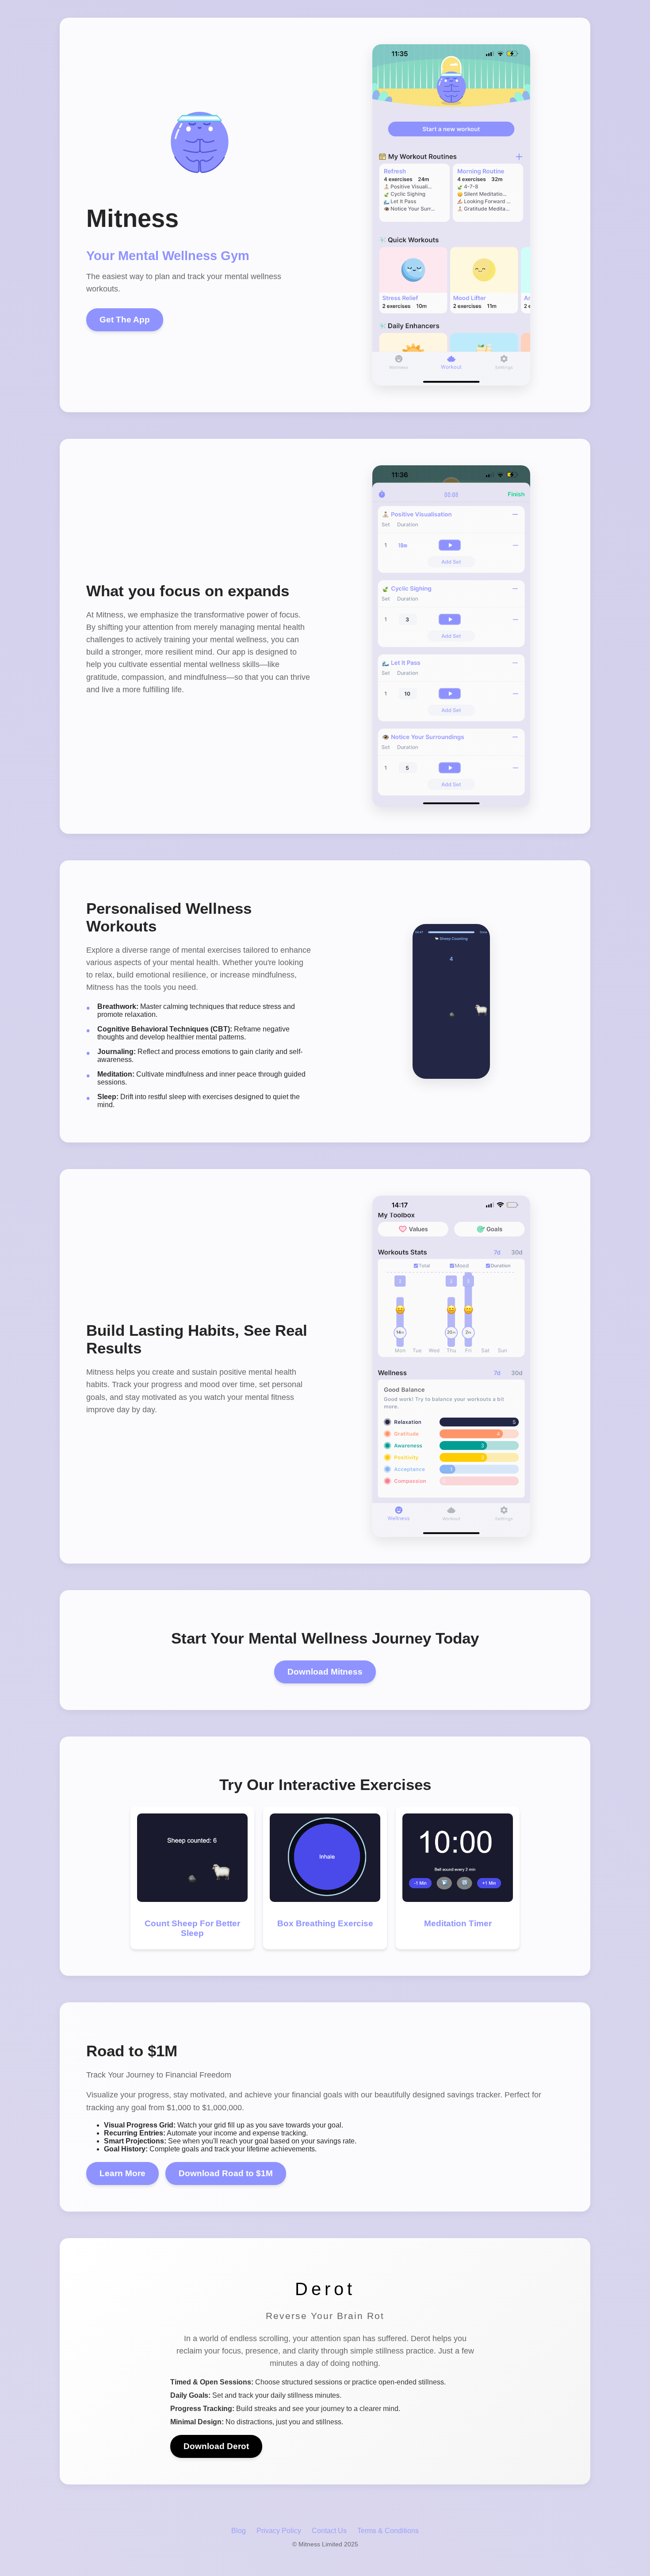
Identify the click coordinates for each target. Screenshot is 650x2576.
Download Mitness (325, 1672)
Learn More (122, 2173)
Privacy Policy (279, 2531)
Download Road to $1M (226, 2173)
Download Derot (216, 2446)
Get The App (125, 320)
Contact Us (329, 2531)
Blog (239, 2531)
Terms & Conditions (388, 2531)
